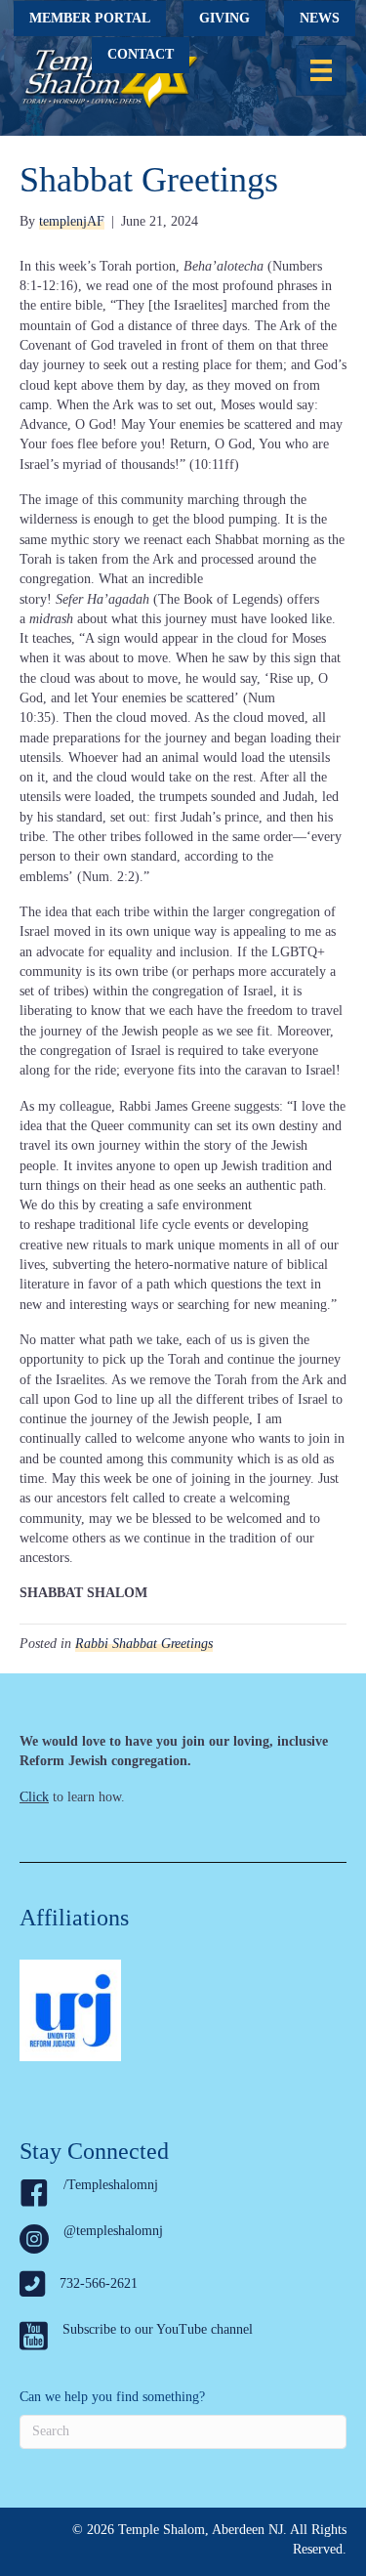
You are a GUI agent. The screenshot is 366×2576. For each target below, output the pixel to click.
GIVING (224, 18)
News (320, 18)
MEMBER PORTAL (90, 18)
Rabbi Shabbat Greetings (144, 1644)
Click (34, 1797)
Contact (141, 54)
